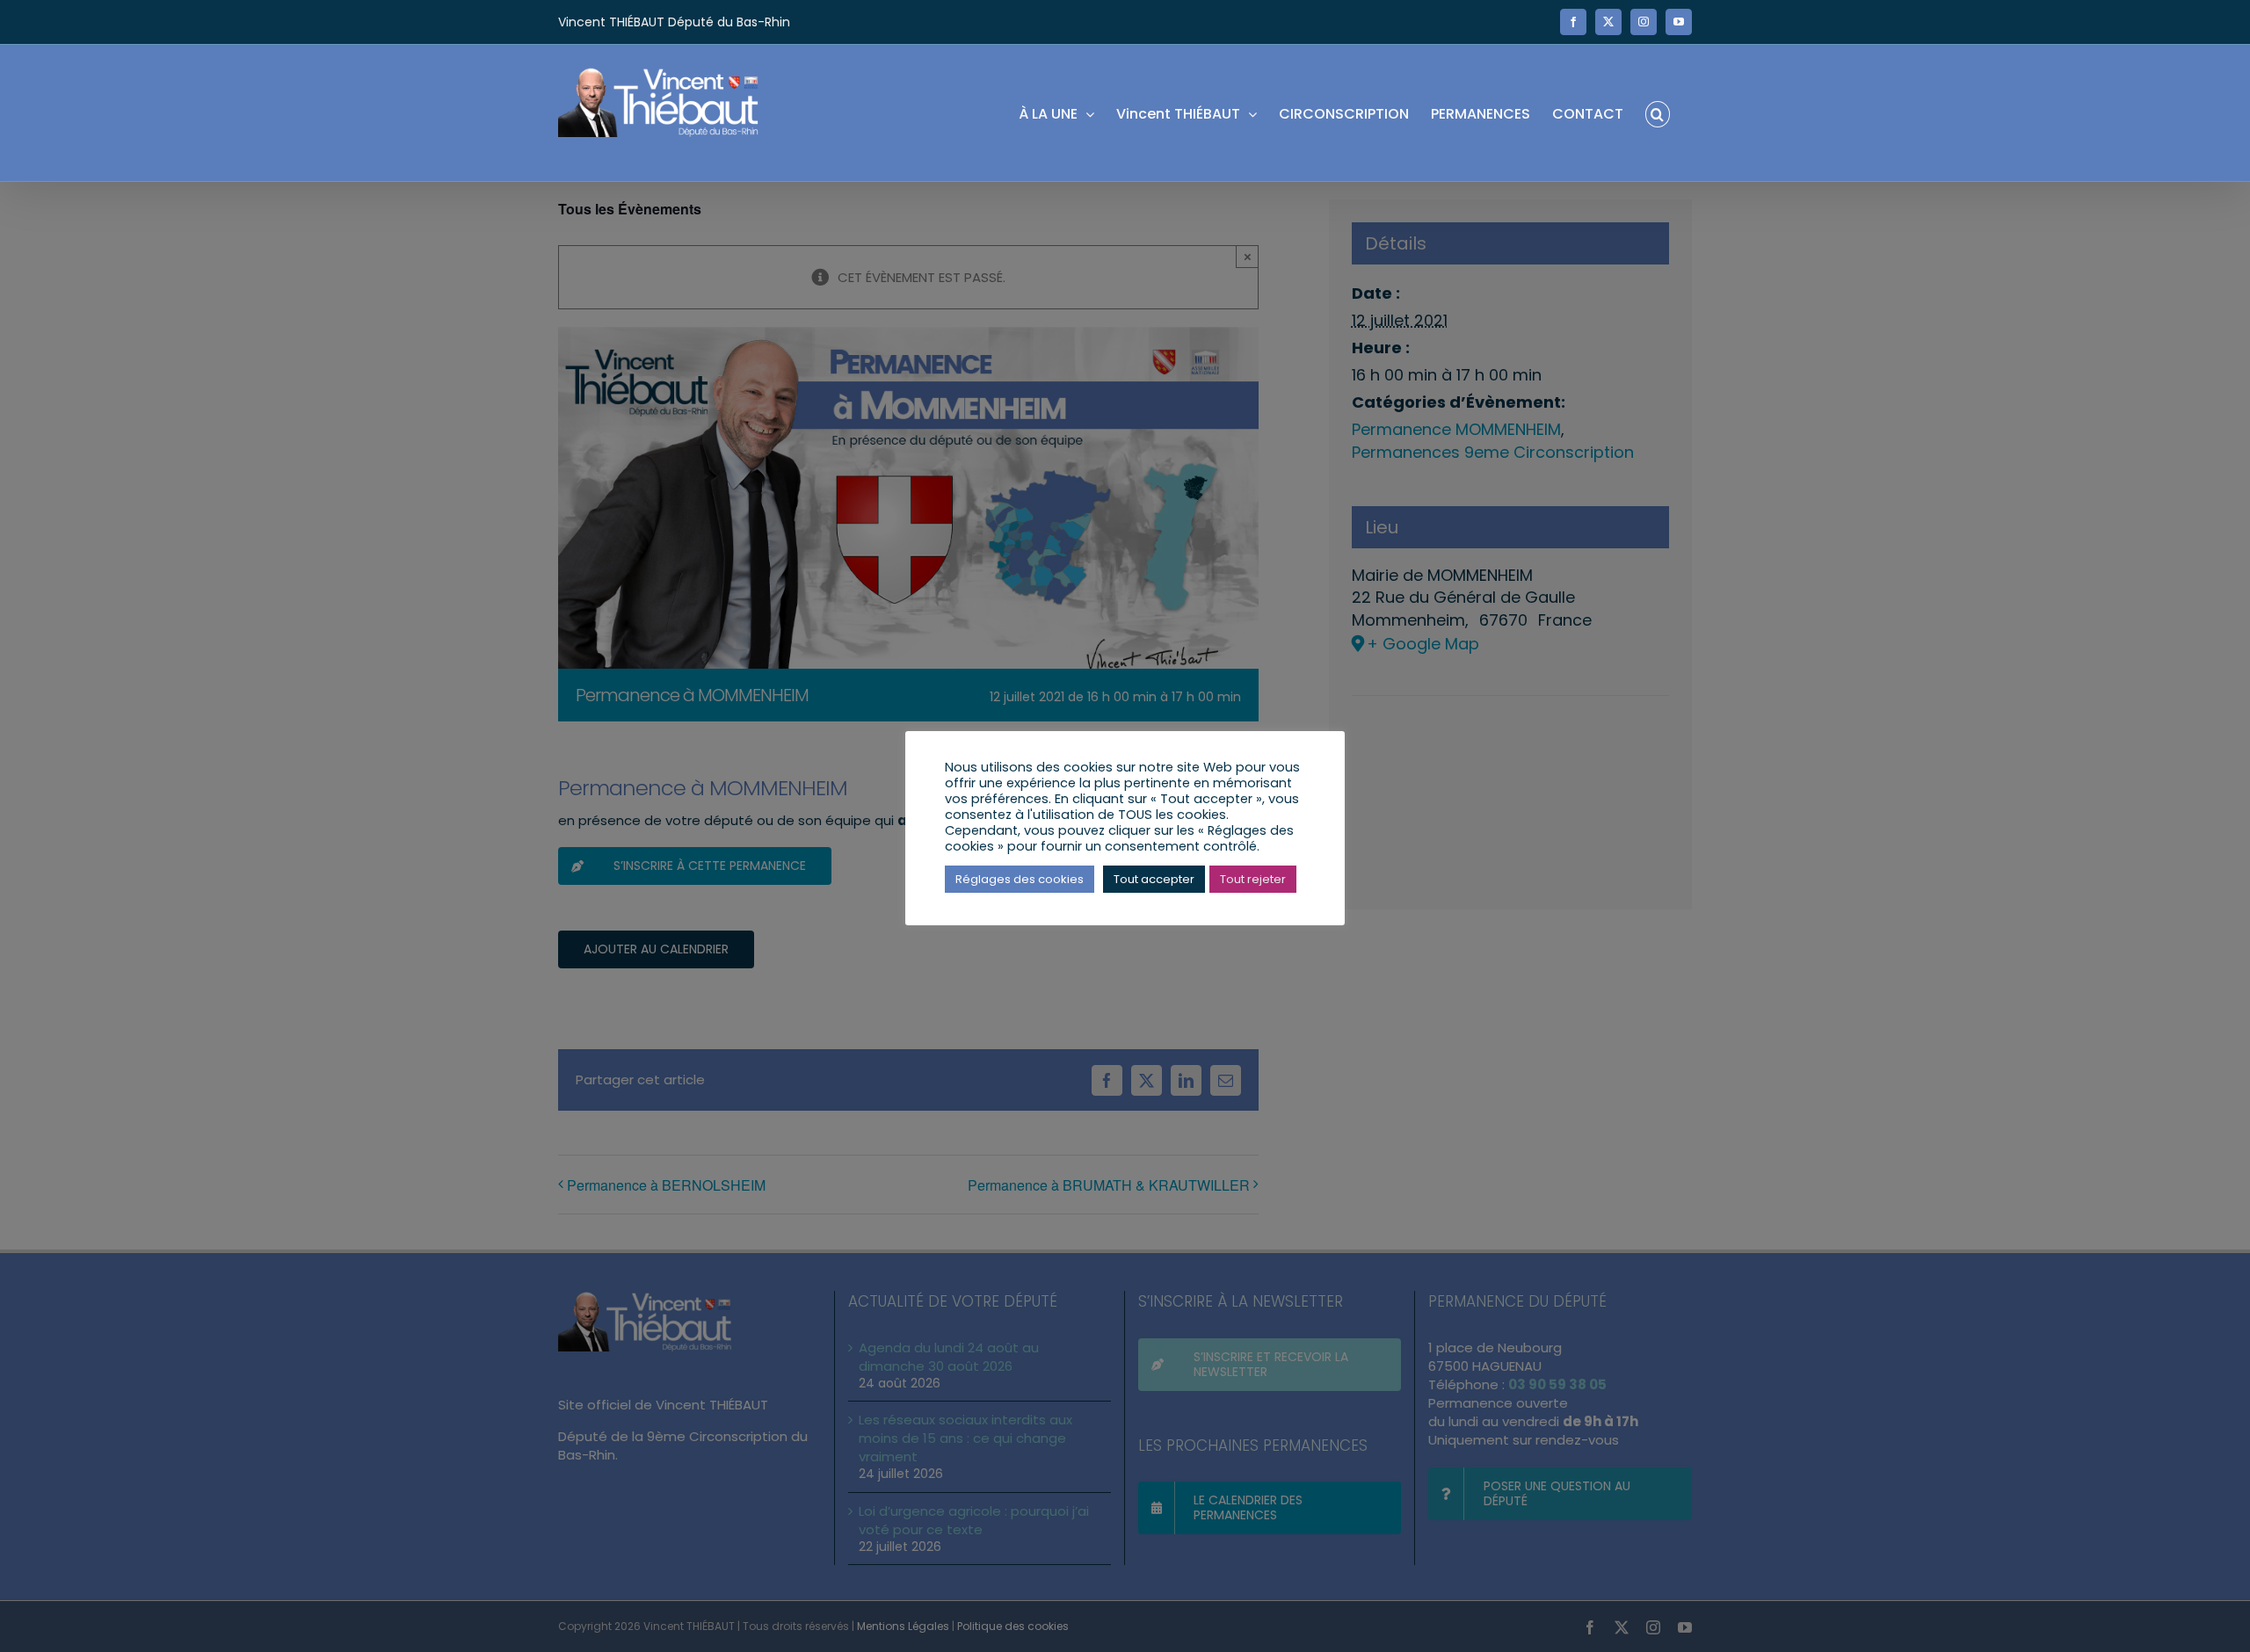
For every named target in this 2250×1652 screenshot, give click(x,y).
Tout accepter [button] (1154, 879)
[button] (1658, 113)
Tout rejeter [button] (1253, 879)
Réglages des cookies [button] (1020, 879)
